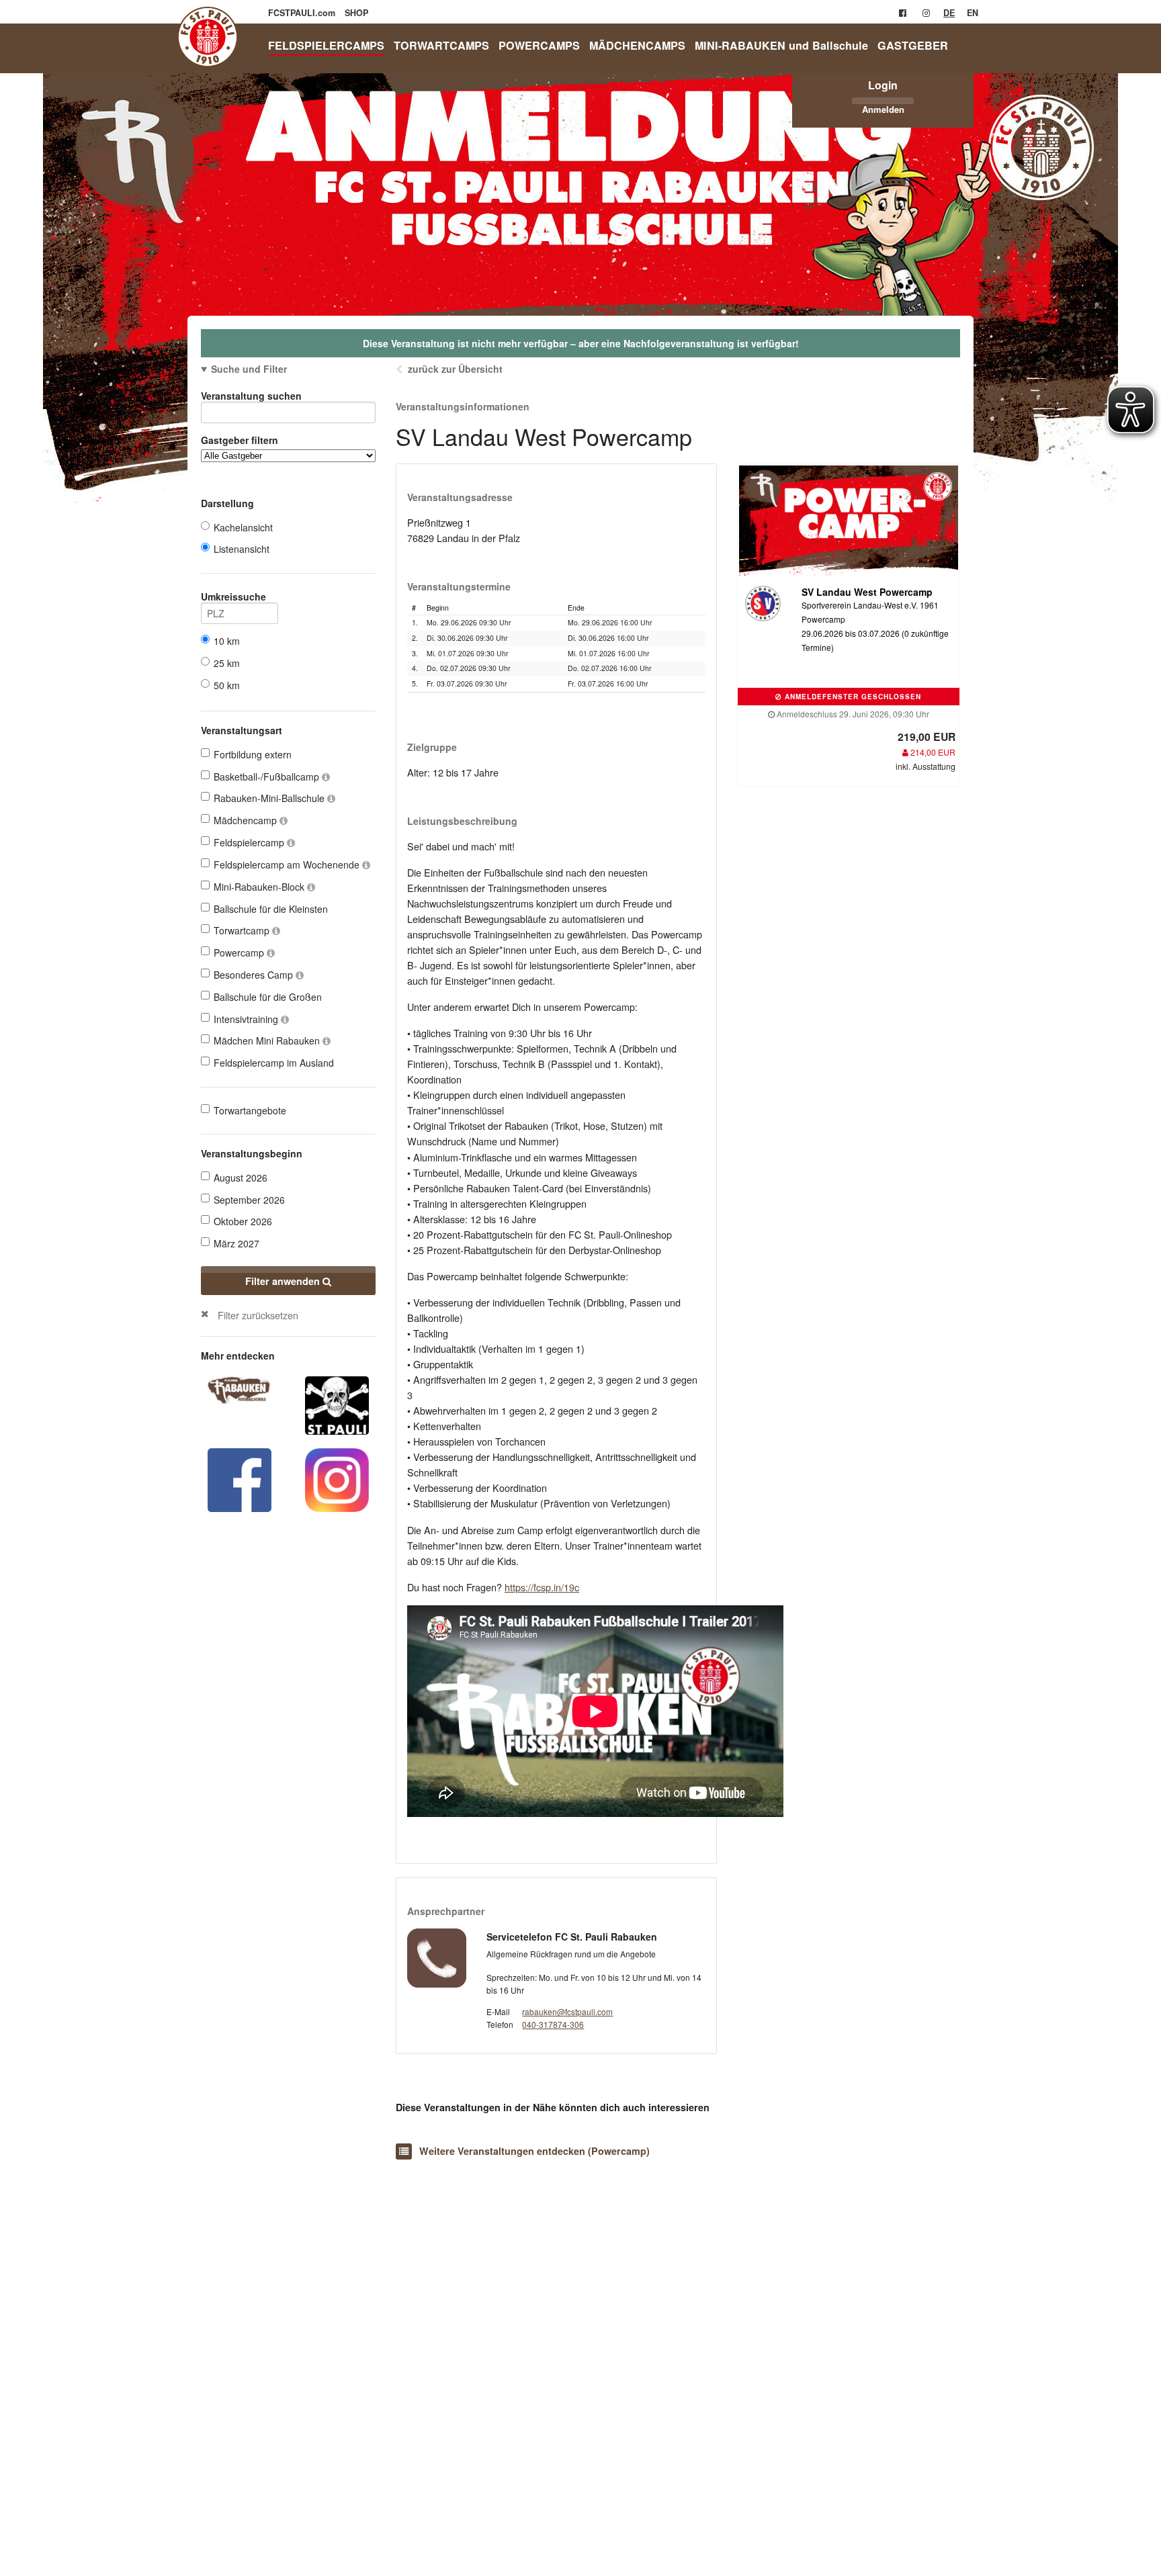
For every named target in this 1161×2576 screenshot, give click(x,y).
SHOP (356, 13)
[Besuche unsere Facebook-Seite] (903, 13)
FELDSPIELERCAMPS (326, 45)
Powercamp (240, 952)
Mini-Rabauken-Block (260, 887)
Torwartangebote (250, 1110)
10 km (227, 641)
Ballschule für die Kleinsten (271, 909)
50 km (227, 685)
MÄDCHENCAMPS (637, 45)
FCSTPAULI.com (303, 13)
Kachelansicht (243, 527)
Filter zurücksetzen (258, 1315)
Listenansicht (242, 549)
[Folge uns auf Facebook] (240, 1478)
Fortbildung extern (253, 754)
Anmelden (883, 109)
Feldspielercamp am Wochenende (288, 864)
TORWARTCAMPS (441, 45)
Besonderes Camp (255, 975)
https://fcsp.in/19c (542, 1587)
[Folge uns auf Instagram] (337, 1478)
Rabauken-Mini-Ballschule (270, 798)
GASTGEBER (913, 45)
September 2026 (249, 1200)
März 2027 (236, 1243)
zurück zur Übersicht (455, 369)
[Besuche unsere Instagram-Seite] (926, 13)
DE (949, 13)
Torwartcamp (243, 930)
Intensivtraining (247, 1019)
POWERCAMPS (539, 45)
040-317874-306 (553, 2024)
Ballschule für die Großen (268, 997)
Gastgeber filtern (240, 440)
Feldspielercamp (250, 842)
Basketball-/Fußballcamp (268, 776)
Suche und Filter (249, 369)
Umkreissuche (233, 596)
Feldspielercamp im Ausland (274, 1063)
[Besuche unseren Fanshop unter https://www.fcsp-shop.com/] (337, 1404)
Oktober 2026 (243, 1221)
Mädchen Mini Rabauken (268, 1040)
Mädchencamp (247, 820)
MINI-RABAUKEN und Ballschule (781, 45)
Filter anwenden (284, 1281)
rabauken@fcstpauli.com (567, 2011)
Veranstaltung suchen (251, 396)
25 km (227, 663)
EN (973, 13)
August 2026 (241, 1178)
